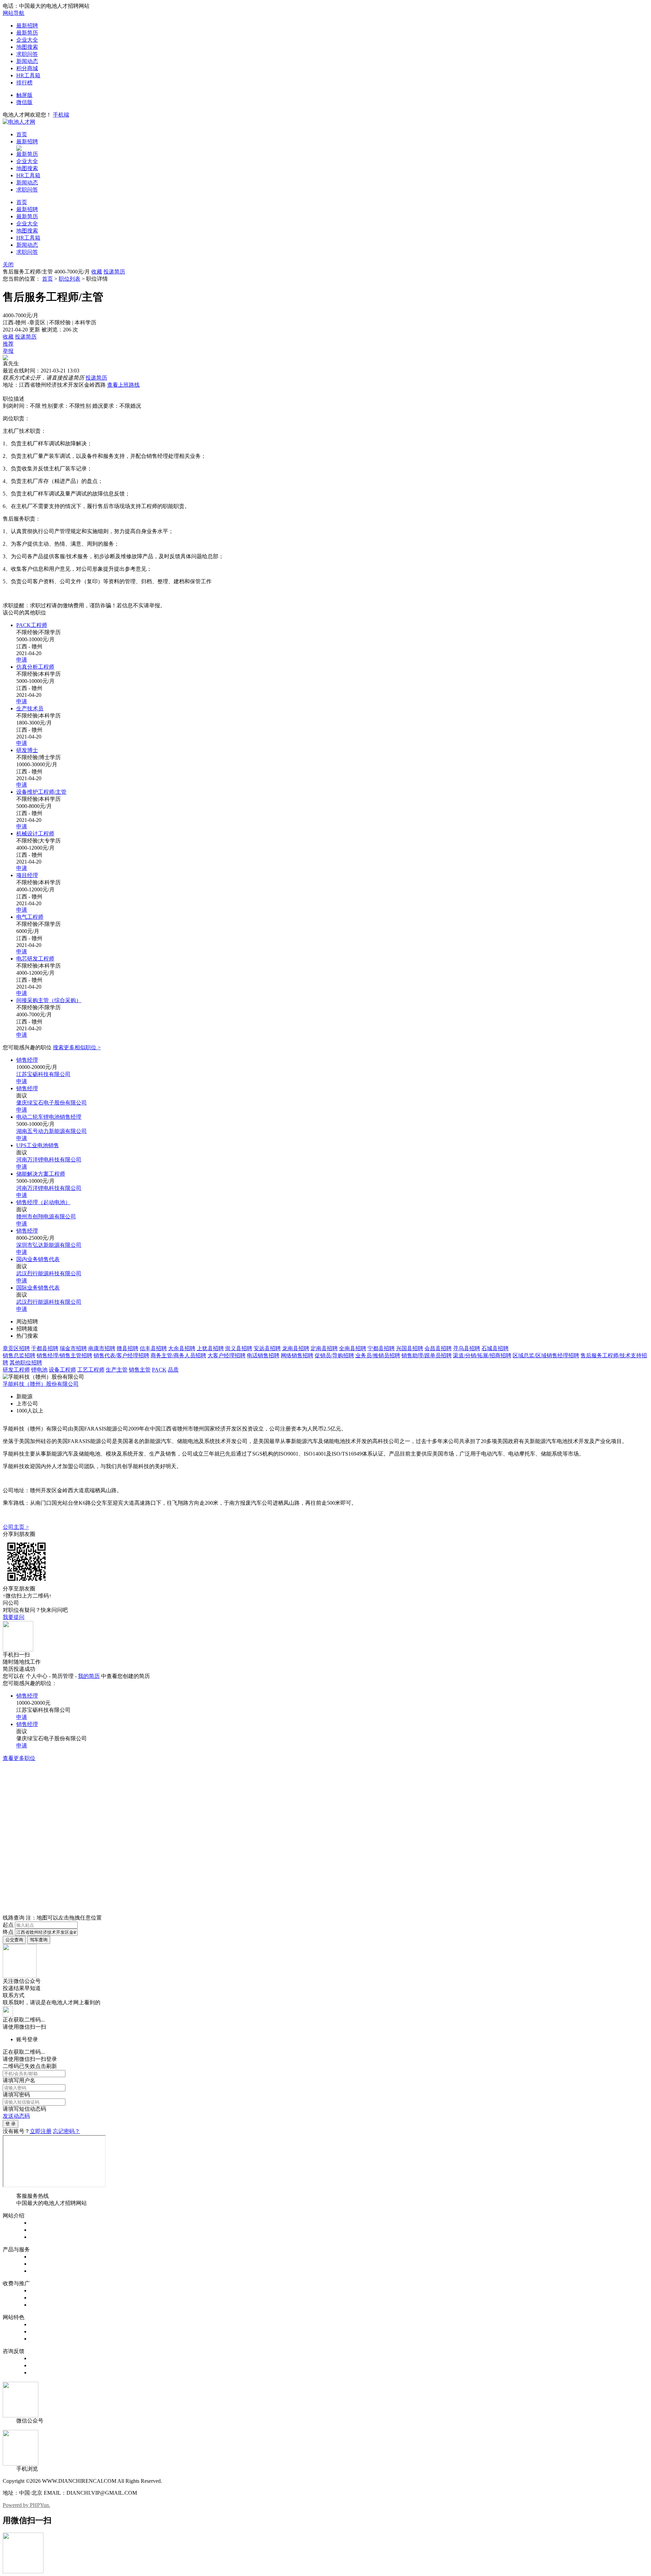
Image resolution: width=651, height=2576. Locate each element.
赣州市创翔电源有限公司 (46, 1216)
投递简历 (114, 272)
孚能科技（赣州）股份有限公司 (41, 1384)
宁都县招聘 (381, 1348)
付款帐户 (41, 2290)
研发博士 (27, 750)
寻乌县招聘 (467, 1348)
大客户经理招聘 (226, 1355)
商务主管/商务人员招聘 (178, 1355)
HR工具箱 (28, 75)
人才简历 (41, 2264)
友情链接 (41, 2372)
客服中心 (41, 2358)
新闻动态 (27, 61)
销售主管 (140, 1370)
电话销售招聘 (263, 1355)
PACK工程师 (32, 625)
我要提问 (14, 1617)
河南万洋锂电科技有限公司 (49, 1160)
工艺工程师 (91, 1370)
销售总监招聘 (19, 1355)
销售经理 (27, 1060)
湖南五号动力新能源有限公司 (52, 1131)
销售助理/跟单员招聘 (427, 1355)
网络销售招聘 (297, 1355)
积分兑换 (41, 2331)
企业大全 (27, 40)
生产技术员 (30, 708)
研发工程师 (16, 1370)
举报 (8, 351)
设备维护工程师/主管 (41, 792)
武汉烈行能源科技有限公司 (49, 1273)
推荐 (8, 344)
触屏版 (24, 95)
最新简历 (27, 33)
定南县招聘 (324, 1348)
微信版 (24, 102)
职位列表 (70, 279)
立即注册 (41, 2131)
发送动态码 (16, 2116)
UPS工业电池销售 (38, 1145)
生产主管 (117, 1370)
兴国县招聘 (410, 1348)
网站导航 (14, 13)
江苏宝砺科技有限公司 (43, 1074)
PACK (159, 1370)
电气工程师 (30, 917)
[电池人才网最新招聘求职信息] (19, 122)
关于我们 (41, 2223)
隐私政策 (41, 2237)
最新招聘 (27, 26)
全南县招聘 (353, 1348)
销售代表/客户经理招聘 (121, 1355)
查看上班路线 (123, 385)
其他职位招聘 (26, 1363)
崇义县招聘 (239, 1348)
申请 (22, 660)
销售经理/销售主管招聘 (64, 1355)
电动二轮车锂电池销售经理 (49, 1117)
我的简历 (89, 1676)
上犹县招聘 (210, 1348)
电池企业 (41, 2271)
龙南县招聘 (296, 1348)
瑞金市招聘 (73, 1348)
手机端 (61, 115)
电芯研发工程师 (35, 959)
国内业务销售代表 (38, 1259)
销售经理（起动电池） (43, 1202)
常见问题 (41, 2365)
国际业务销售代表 (38, 1288)
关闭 (8, 265)
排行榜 (24, 83)
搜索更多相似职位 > (77, 1047)
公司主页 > (16, 1527)
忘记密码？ (66, 2131)
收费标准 (41, 2298)
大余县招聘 (182, 1348)
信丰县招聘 (153, 1348)
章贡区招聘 (16, 1348)
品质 (173, 1370)
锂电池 (39, 1370)
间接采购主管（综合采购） (49, 1000)
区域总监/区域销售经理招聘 (546, 1355)
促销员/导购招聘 (334, 1355)
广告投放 (41, 2305)
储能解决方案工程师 (41, 1174)
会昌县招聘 (438, 1348)
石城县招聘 (495, 1348)
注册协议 (41, 2230)
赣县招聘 (127, 1348)
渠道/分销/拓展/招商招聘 (482, 1355)
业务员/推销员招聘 (378, 1355)
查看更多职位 (19, 1758)
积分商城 (27, 68)
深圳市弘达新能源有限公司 (49, 1245)
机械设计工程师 (35, 834)
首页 (22, 134)
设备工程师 (62, 1370)
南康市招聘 (102, 1348)
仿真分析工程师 (35, 667)
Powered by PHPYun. (26, 2505)
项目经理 (27, 875)
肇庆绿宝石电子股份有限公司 (52, 1103)
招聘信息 (41, 2257)
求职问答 (27, 54)
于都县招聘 (45, 1348)
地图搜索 (27, 47)
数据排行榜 (43, 2324)
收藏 (97, 272)
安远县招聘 (267, 1348)
